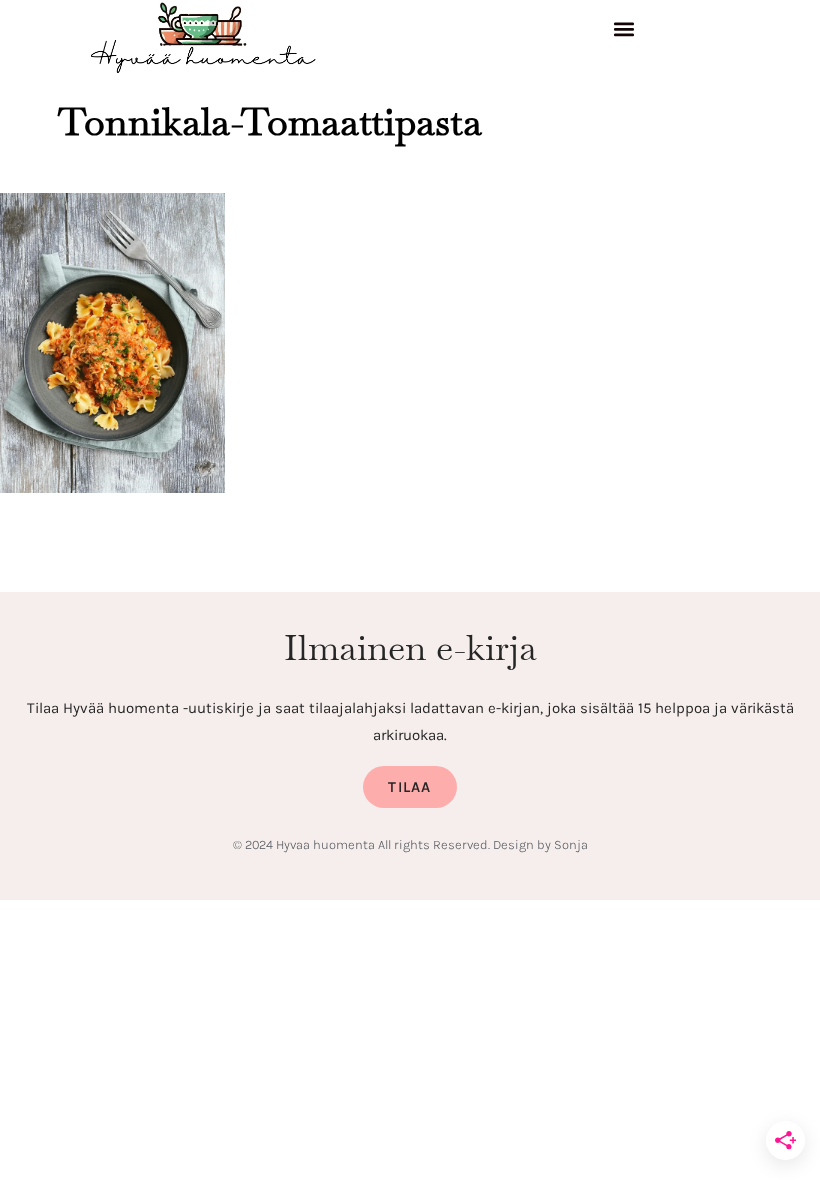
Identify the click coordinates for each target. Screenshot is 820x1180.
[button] (624, 32)
